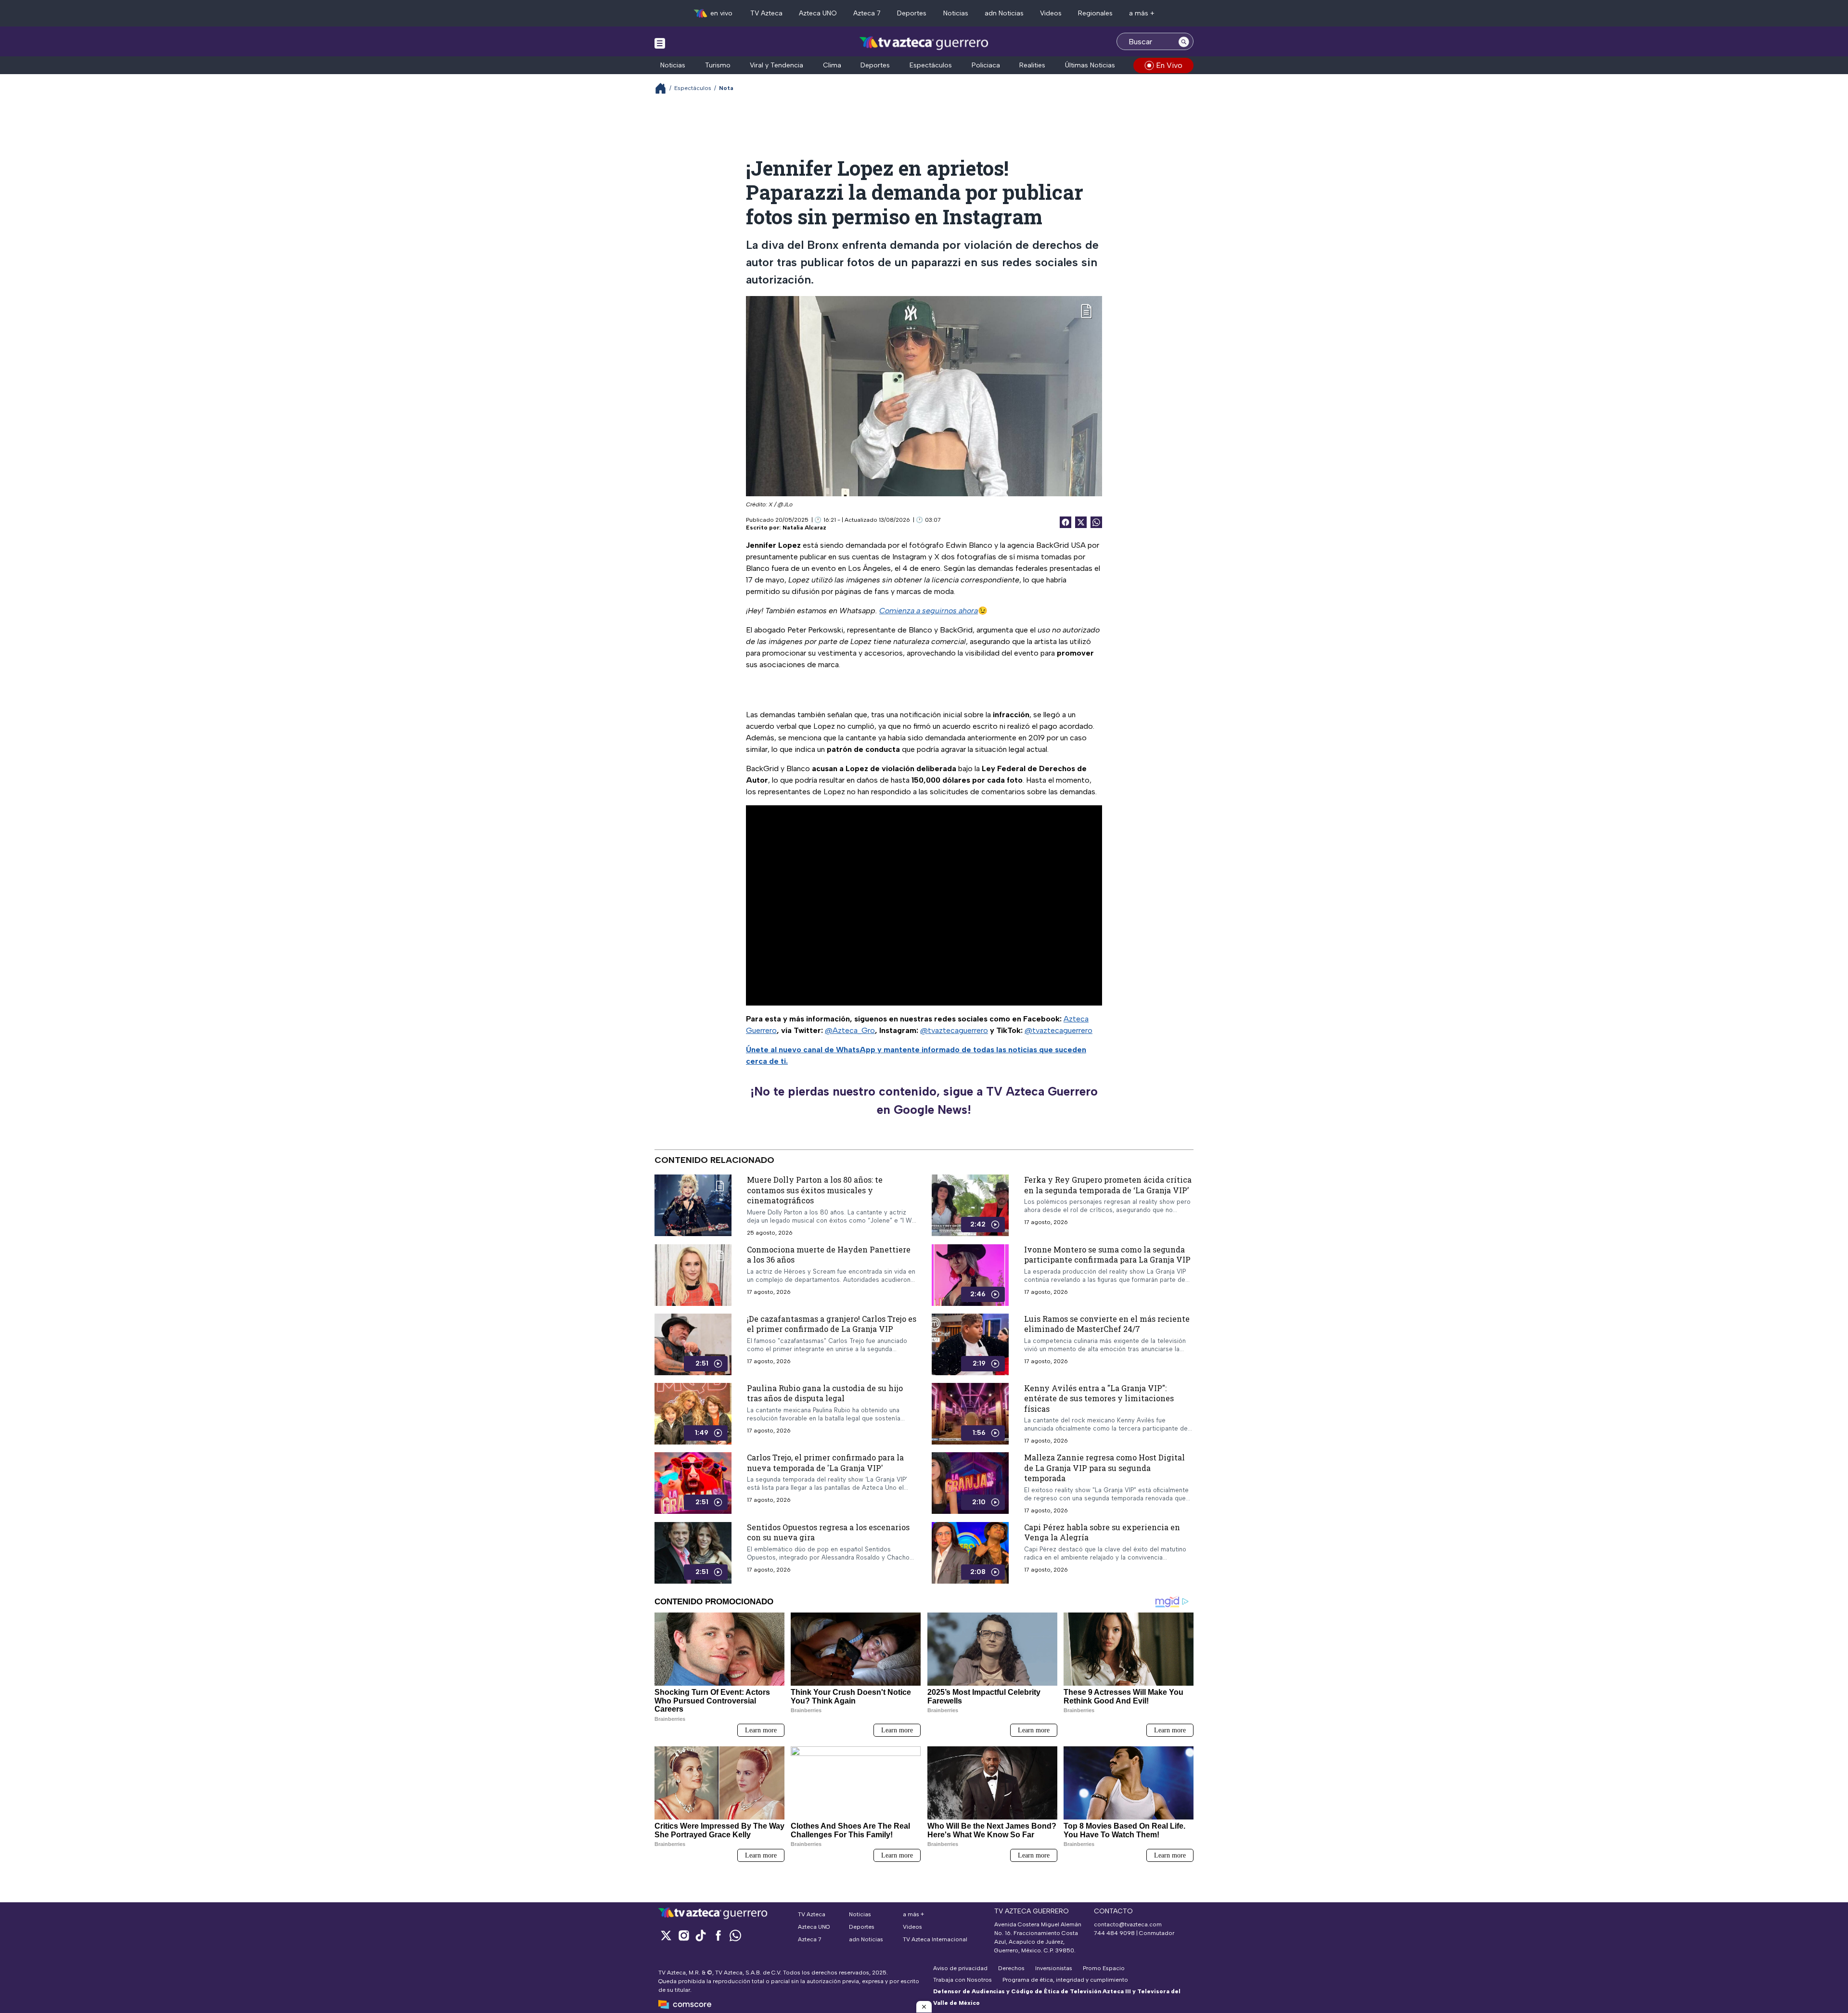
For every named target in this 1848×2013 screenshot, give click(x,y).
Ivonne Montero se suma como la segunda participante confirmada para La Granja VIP (1107, 1255)
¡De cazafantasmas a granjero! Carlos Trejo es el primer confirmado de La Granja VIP (832, 1324)
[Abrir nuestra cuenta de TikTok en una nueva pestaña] (701, 1935)
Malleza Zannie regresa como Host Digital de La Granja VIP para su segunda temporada (1104, 1468)
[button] (924, 2007)
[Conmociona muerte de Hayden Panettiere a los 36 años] (693, 1275)
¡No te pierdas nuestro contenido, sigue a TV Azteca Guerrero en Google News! (924, 1100)
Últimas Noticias (1090, 65)
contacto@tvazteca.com (1128, 1924)
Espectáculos (931, 65)
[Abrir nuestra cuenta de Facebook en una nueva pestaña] (718, 1935)
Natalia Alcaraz (804, 528)
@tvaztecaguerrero (954, 1030)
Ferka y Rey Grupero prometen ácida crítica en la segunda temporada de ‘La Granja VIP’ (1108, 1185)
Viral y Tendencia (776, 65)
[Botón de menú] (660, 43)
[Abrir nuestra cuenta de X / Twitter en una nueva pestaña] (666, 1935)
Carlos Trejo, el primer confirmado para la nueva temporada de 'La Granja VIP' (825, 1463)
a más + (1142, 13)
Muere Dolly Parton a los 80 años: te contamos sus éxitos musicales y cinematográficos (815, 1190)
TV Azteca (766, 13)
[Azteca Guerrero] (924, 43)
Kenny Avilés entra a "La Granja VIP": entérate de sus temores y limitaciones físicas (1099, 1398)
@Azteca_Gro (850, 1030)
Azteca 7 (867, 13)
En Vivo (1169, 65)
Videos (1051, 13)
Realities (1032, 65)
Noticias (956, 13)
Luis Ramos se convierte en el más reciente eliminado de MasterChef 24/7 (1107, 1324)
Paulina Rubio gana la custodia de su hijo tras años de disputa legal (825, 1393)
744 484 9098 (1115, 1933)
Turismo (718, 65)
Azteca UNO (818, 13)
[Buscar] (1184, 41)
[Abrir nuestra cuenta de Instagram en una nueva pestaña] (683, 1935)
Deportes (912, 13)
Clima (832, 65)
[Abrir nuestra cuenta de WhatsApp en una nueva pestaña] (735, 1935)
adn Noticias (1004, 13)
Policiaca (986, 65)
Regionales (1095, 13)
